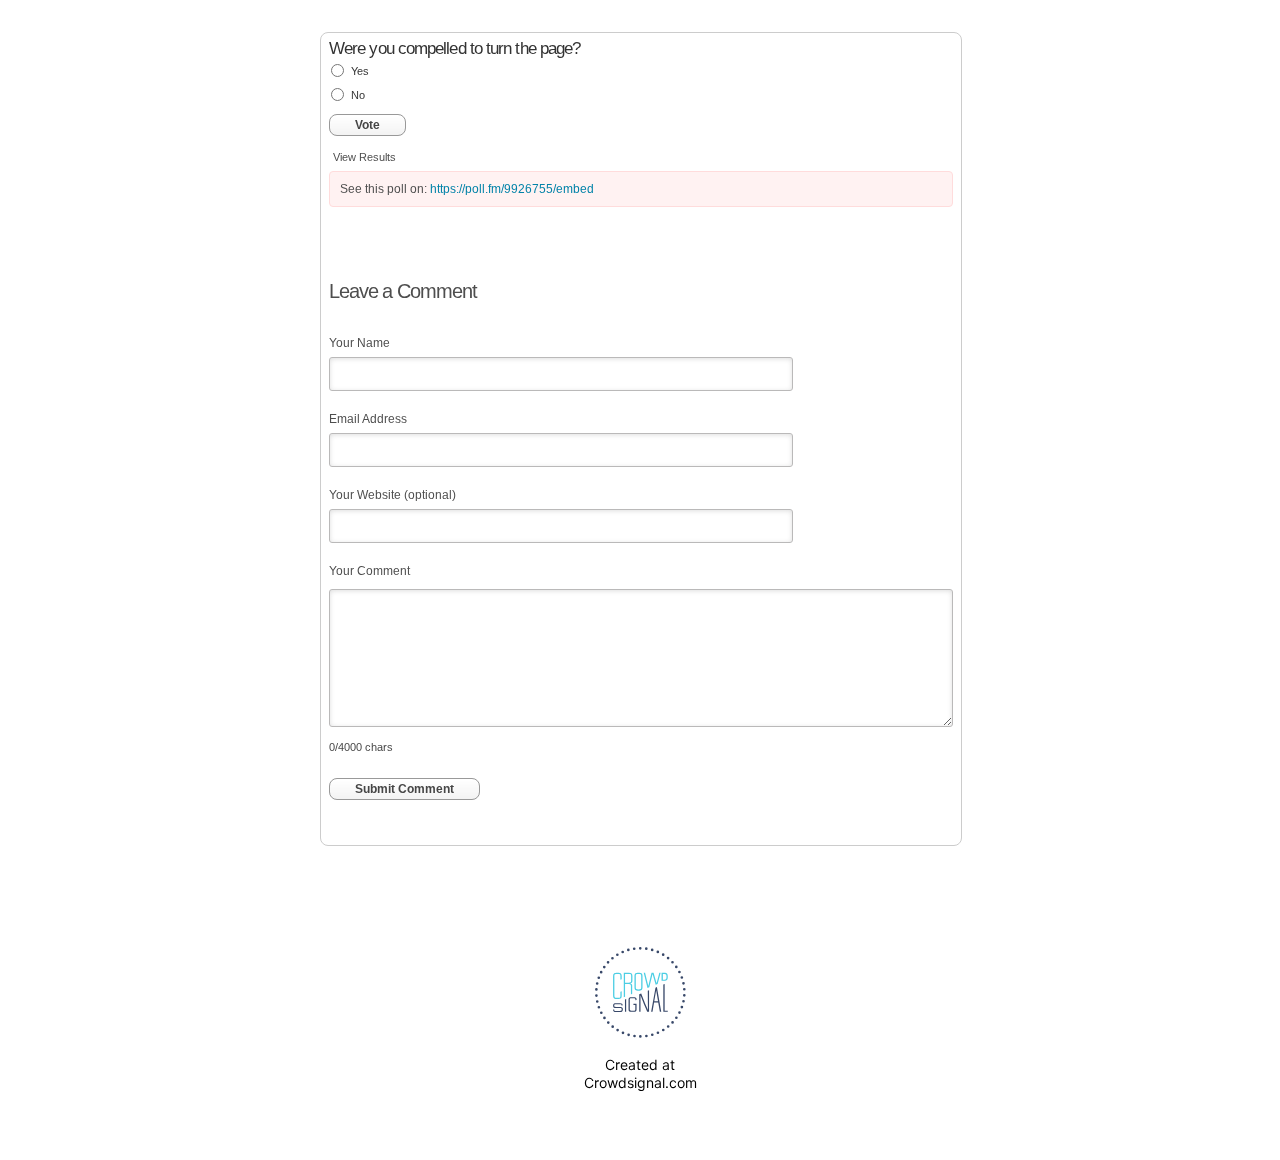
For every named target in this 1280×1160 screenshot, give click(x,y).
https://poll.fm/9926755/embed (512, 189)
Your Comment (369, 571)
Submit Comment (404, 789)
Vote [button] (367, 125)
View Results (364, 157)
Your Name (359, 343)
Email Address (368, 419)
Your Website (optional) (392, 495)
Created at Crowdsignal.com (640, 1073)
